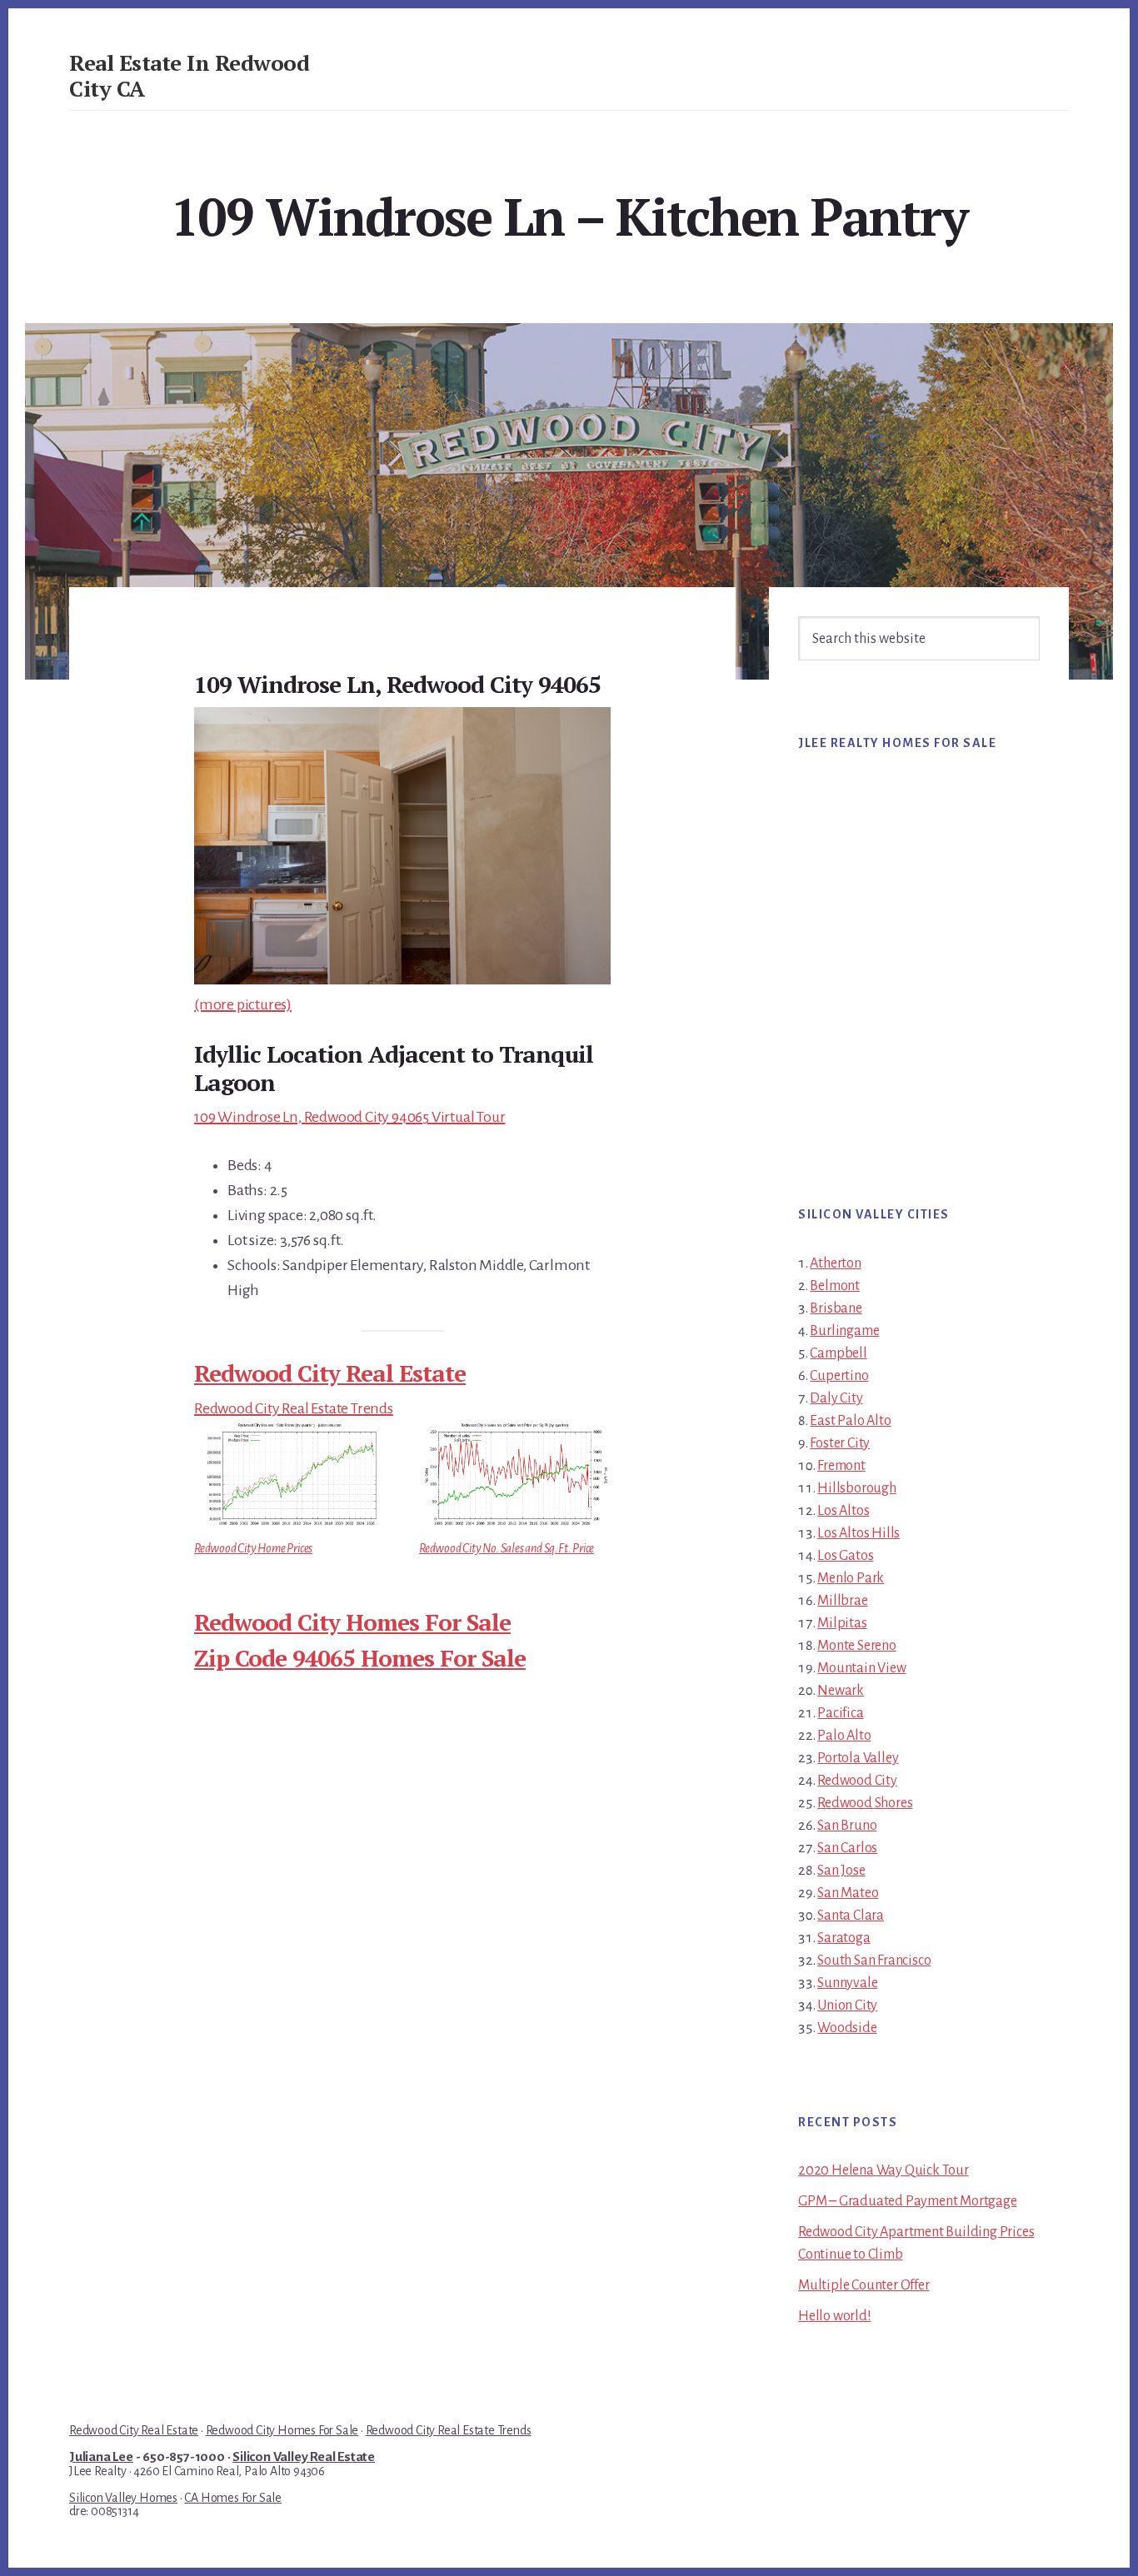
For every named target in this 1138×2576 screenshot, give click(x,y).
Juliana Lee (101, 2457)
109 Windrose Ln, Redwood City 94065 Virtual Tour (349, 1117)
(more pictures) (243, 1004)
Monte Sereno (857, 1646)
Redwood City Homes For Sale (352, 1622)
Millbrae (842, 1601)
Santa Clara (851, 1916)
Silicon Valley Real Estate (304, 2457)
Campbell (838, 1353)
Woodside (847, 2028)
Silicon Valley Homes (123, 2498)
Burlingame (844, 1331)
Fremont (841, 1466)
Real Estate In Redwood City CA (189, 75)
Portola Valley (858, 1758)
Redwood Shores (865, 1803)
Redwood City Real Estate (330, 1373)
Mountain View (861, 1668)
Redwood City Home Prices (253, 1548)
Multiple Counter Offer (864, 2285)
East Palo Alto (850, 1421)
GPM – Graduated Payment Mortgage (908, 2201)
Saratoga (844, 1938)
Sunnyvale (847, 1983)
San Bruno (847, 1826)
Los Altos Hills (858, 1533)
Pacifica (840, 1713)
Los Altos (843, 1511)
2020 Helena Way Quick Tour (883, 2170)
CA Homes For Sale (233, 2498)
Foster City (840, 1443)
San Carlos (847, 1848)
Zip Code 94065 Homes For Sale (360, 1658)
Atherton (835, 1263)
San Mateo (848, 1893)
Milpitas (842, 1623)
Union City (847, 2005)
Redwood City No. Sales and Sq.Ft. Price (507, 1548)
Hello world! (835, 2316)
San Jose (841, 1871)
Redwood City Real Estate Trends (294, 1408)
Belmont (835, 1286)
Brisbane (836, 1308)
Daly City (836, 1398)
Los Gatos (845, 1556)
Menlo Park (851, 1578)
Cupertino (839, 1376)
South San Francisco (874, 1961)
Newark (841, 1691)
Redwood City (857, 1781)
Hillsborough (857, 1488)
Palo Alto (844, 1736)
